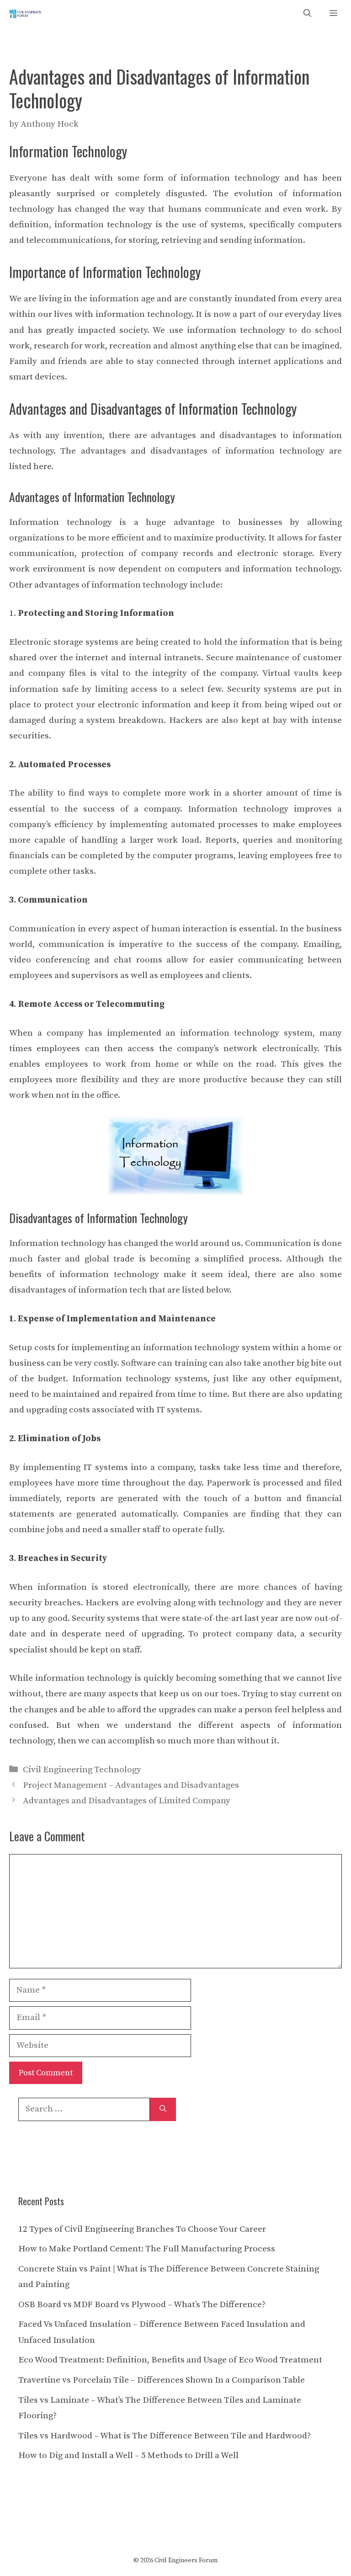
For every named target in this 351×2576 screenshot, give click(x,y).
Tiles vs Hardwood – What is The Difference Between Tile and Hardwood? (165, 2436)
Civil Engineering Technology (82, 1770)
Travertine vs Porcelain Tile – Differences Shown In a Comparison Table (162, 2380)
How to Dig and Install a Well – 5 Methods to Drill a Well (128, 2456)
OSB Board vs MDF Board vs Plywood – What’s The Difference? (142, 2305)
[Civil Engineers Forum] (26, 14)
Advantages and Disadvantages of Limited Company (127, 1801)
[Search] (163, 2109)
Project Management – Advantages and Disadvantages (131, 1785)
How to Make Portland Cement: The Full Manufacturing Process (147, 2249)
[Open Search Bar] (307, 14)
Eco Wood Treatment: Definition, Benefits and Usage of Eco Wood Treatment (170, 2360)
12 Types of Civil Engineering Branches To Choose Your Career (142, 2229)
